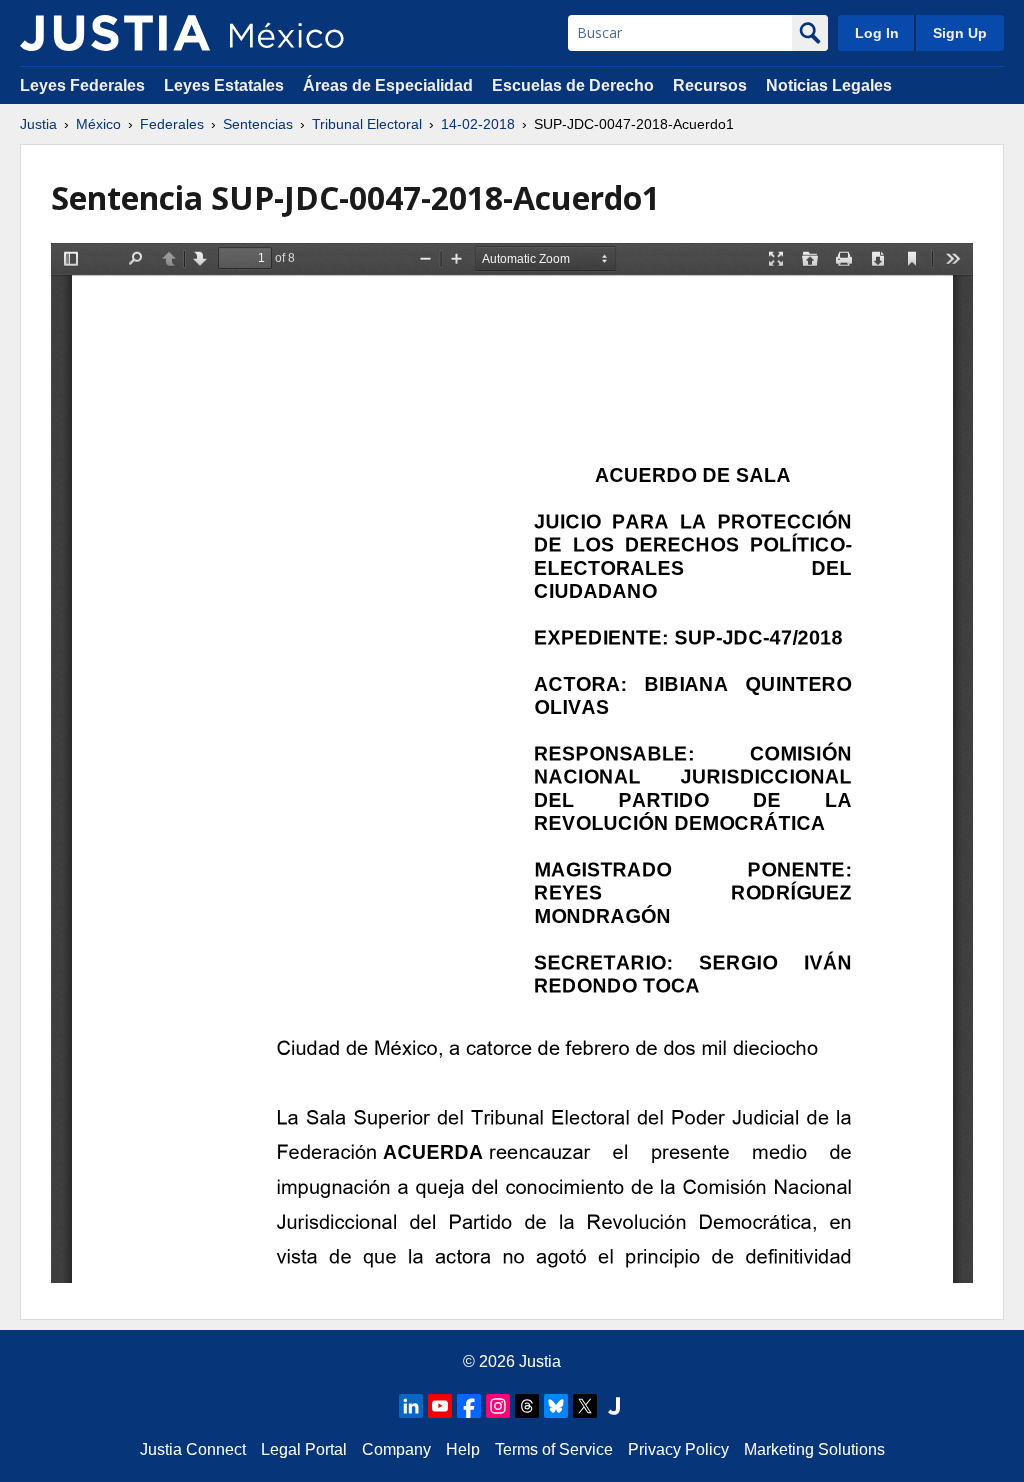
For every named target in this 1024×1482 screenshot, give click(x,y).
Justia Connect (193, 1449)
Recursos (710, 85)
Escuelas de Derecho (573, 85)
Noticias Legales (829, 85)
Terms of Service (554, 1449)
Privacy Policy (678, 1449)
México (98, 124)
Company (396, 1449)
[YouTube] (440, 1406)
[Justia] (115, 33)
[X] (585, 1406)
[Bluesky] (556, 1406)
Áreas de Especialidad (388, 85)
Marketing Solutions (814, 1449)
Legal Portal (304, 1449)
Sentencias (258, 124)
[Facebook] (469, 1406)
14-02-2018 (478, 124)
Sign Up (960, 33)
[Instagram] (498, 1406)
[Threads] (527, 1406)
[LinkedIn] (411, 1406)
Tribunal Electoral (367, 124)
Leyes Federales (82, 85)
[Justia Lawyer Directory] (614, 1406)
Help (463, 1449)
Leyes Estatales (224, 85)
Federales (172, 124)
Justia (38, 124)
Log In (877, 33)
